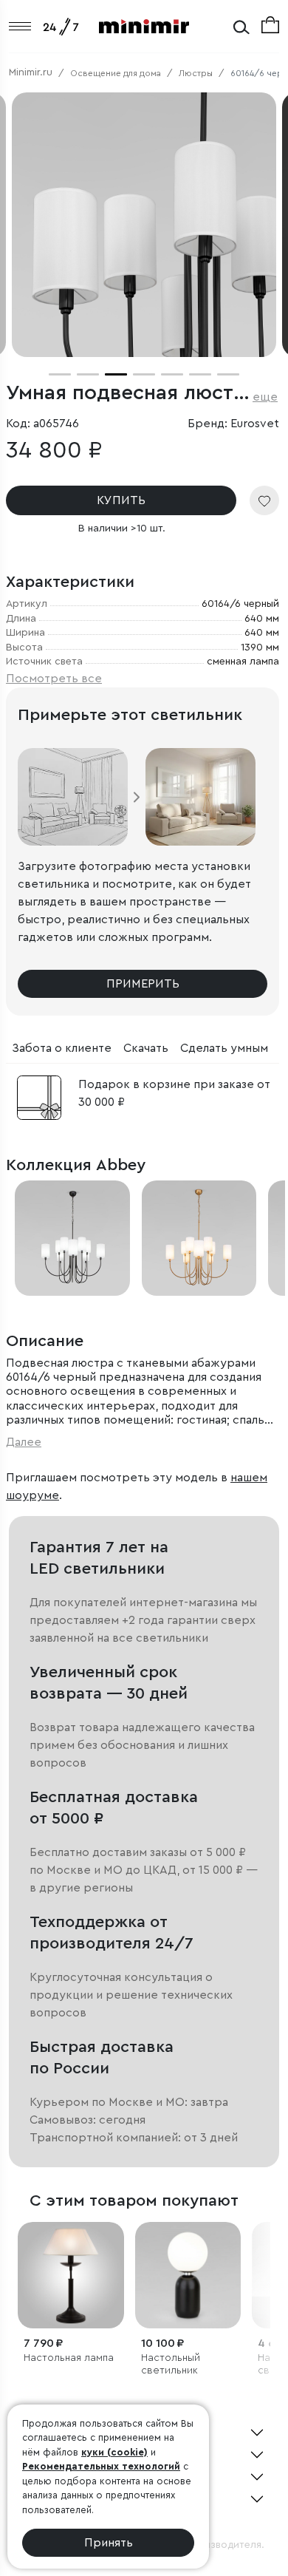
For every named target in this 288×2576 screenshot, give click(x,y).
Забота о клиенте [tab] (62, 1048)
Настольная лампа (69, 2358)
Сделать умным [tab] (224, 1048)
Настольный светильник (171, 2364)
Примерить (143, 984)
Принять (109, 2543)
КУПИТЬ (121, 500)
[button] (60, 374)
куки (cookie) (114, 2452)
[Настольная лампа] (71, 2275)
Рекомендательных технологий (101, 2466)
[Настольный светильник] (188, 2275)
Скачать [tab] (146, 1048)
